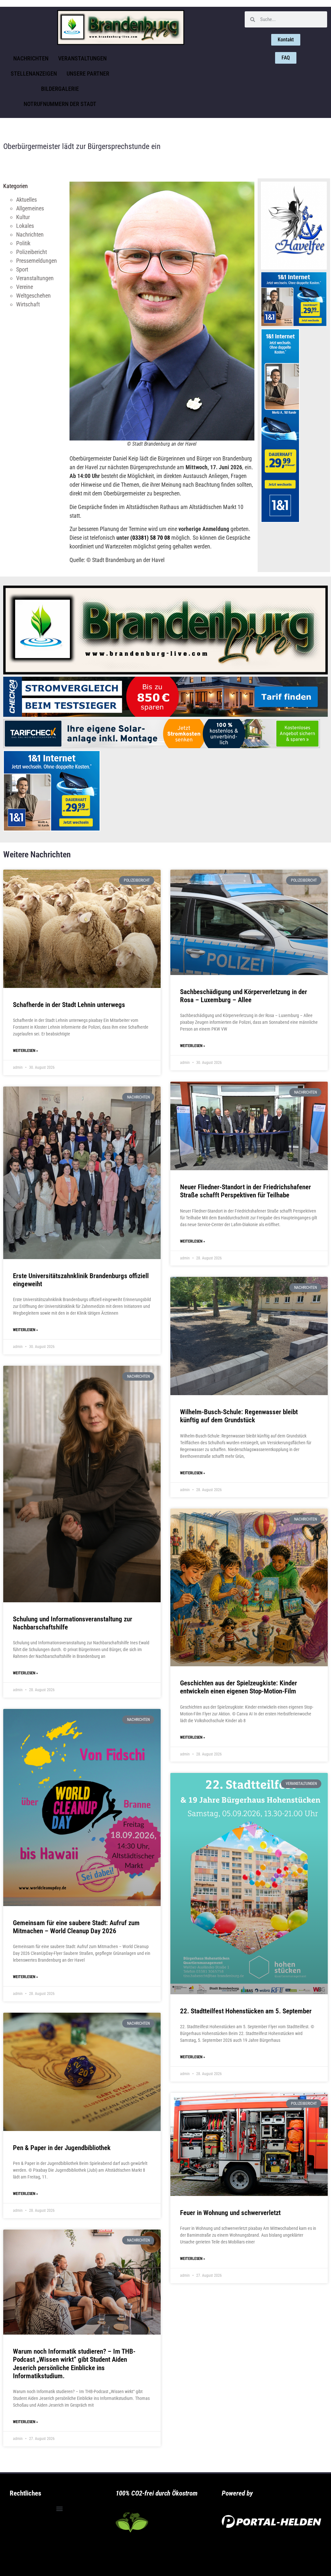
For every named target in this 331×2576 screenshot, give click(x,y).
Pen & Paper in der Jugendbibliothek (62, 2148)
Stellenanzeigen (34, 74)
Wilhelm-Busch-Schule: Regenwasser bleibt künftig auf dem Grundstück (239, 1416)
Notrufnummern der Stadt (60, 104)
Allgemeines (30, 208)
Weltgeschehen (33, 296)
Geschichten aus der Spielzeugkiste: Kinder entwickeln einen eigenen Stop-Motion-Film (239, 1687)
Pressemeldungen (37, 261)
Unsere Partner (88, 74)
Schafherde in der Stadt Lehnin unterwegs (69, 1005)
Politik (23, 243)
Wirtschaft (28, 304)
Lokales (25, 226)
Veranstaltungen (82, 58)
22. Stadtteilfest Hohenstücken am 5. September (246, 2011)
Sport (22, 269)
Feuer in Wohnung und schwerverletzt (230, 2213)
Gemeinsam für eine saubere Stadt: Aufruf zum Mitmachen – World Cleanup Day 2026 (76, 1927)
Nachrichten (31, 58)
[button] (59, 2509)
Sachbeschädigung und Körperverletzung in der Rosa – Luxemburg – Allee (244, 996)
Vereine (25, 287)
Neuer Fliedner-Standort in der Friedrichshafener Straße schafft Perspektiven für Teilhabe (246, 1191)
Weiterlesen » (25, 1051)
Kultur (23, 217)
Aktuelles (27, 200)
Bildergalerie (60, 89)
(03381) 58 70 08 (150, 538)
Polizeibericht (32, 252)
